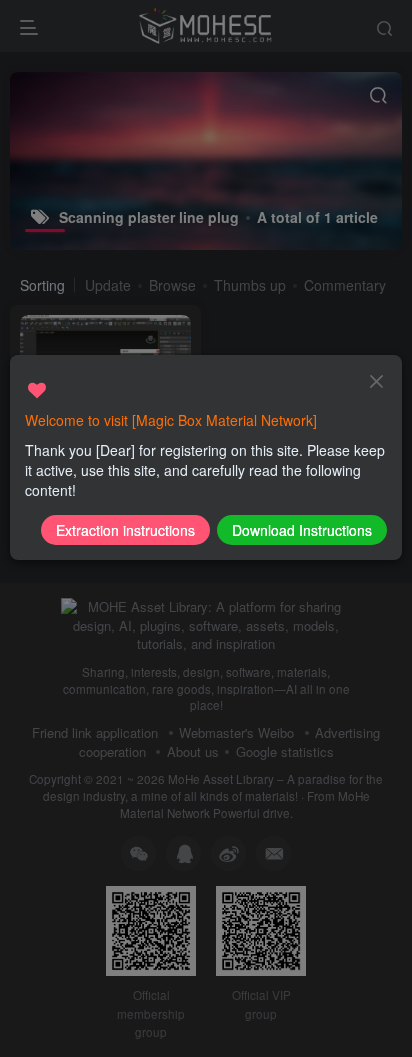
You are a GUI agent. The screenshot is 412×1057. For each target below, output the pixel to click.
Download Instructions (302, 530)
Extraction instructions (125, 530)
